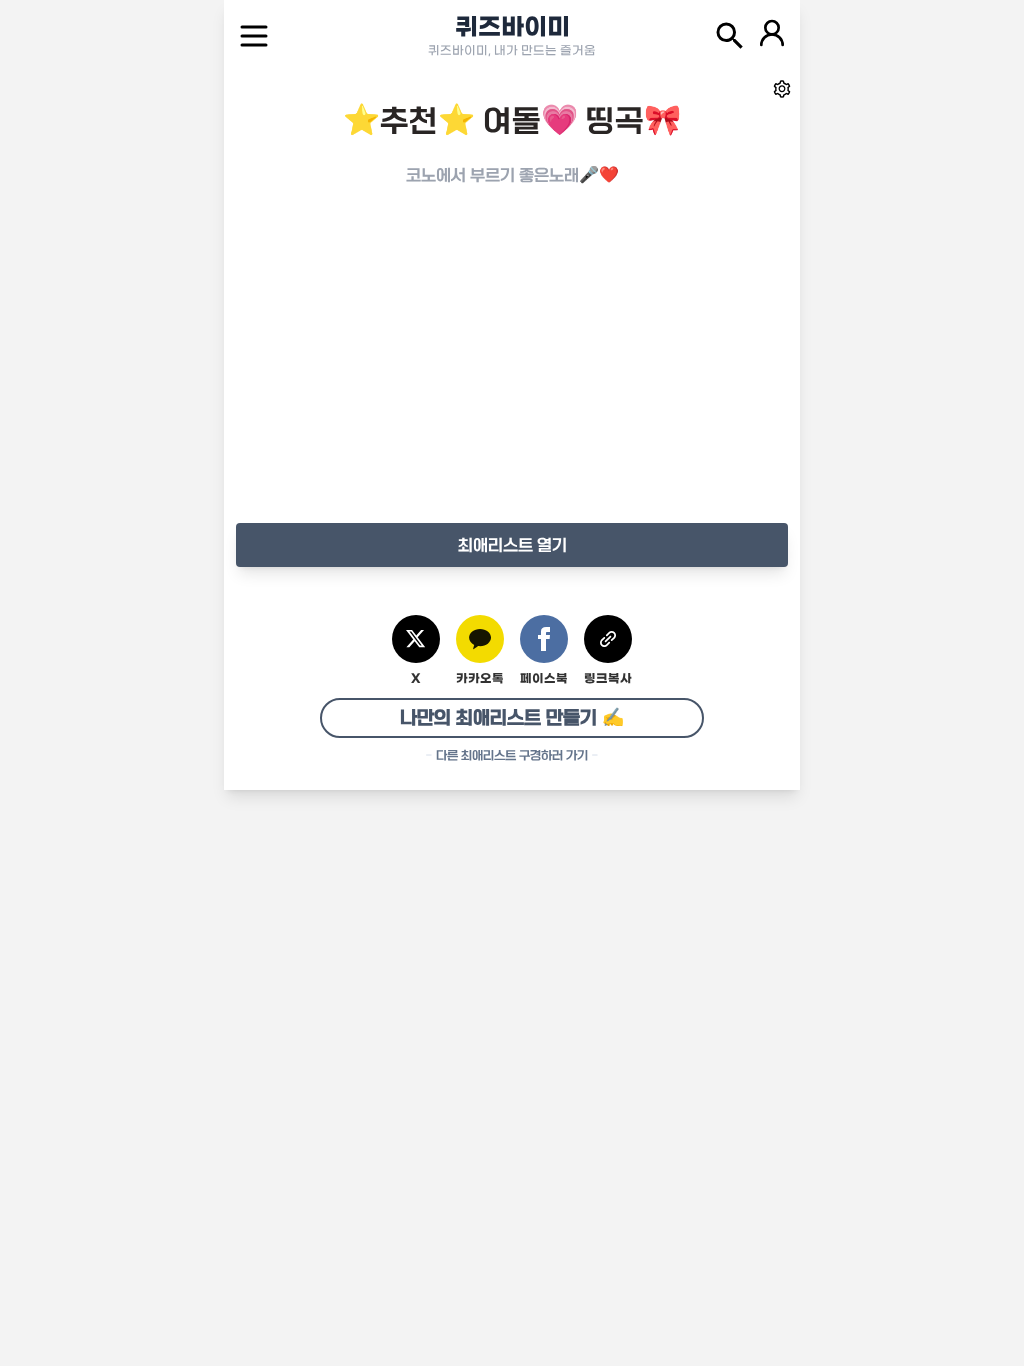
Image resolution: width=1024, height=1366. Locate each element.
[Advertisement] (512, 375)
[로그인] (772, 36)
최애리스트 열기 (512, 545)
